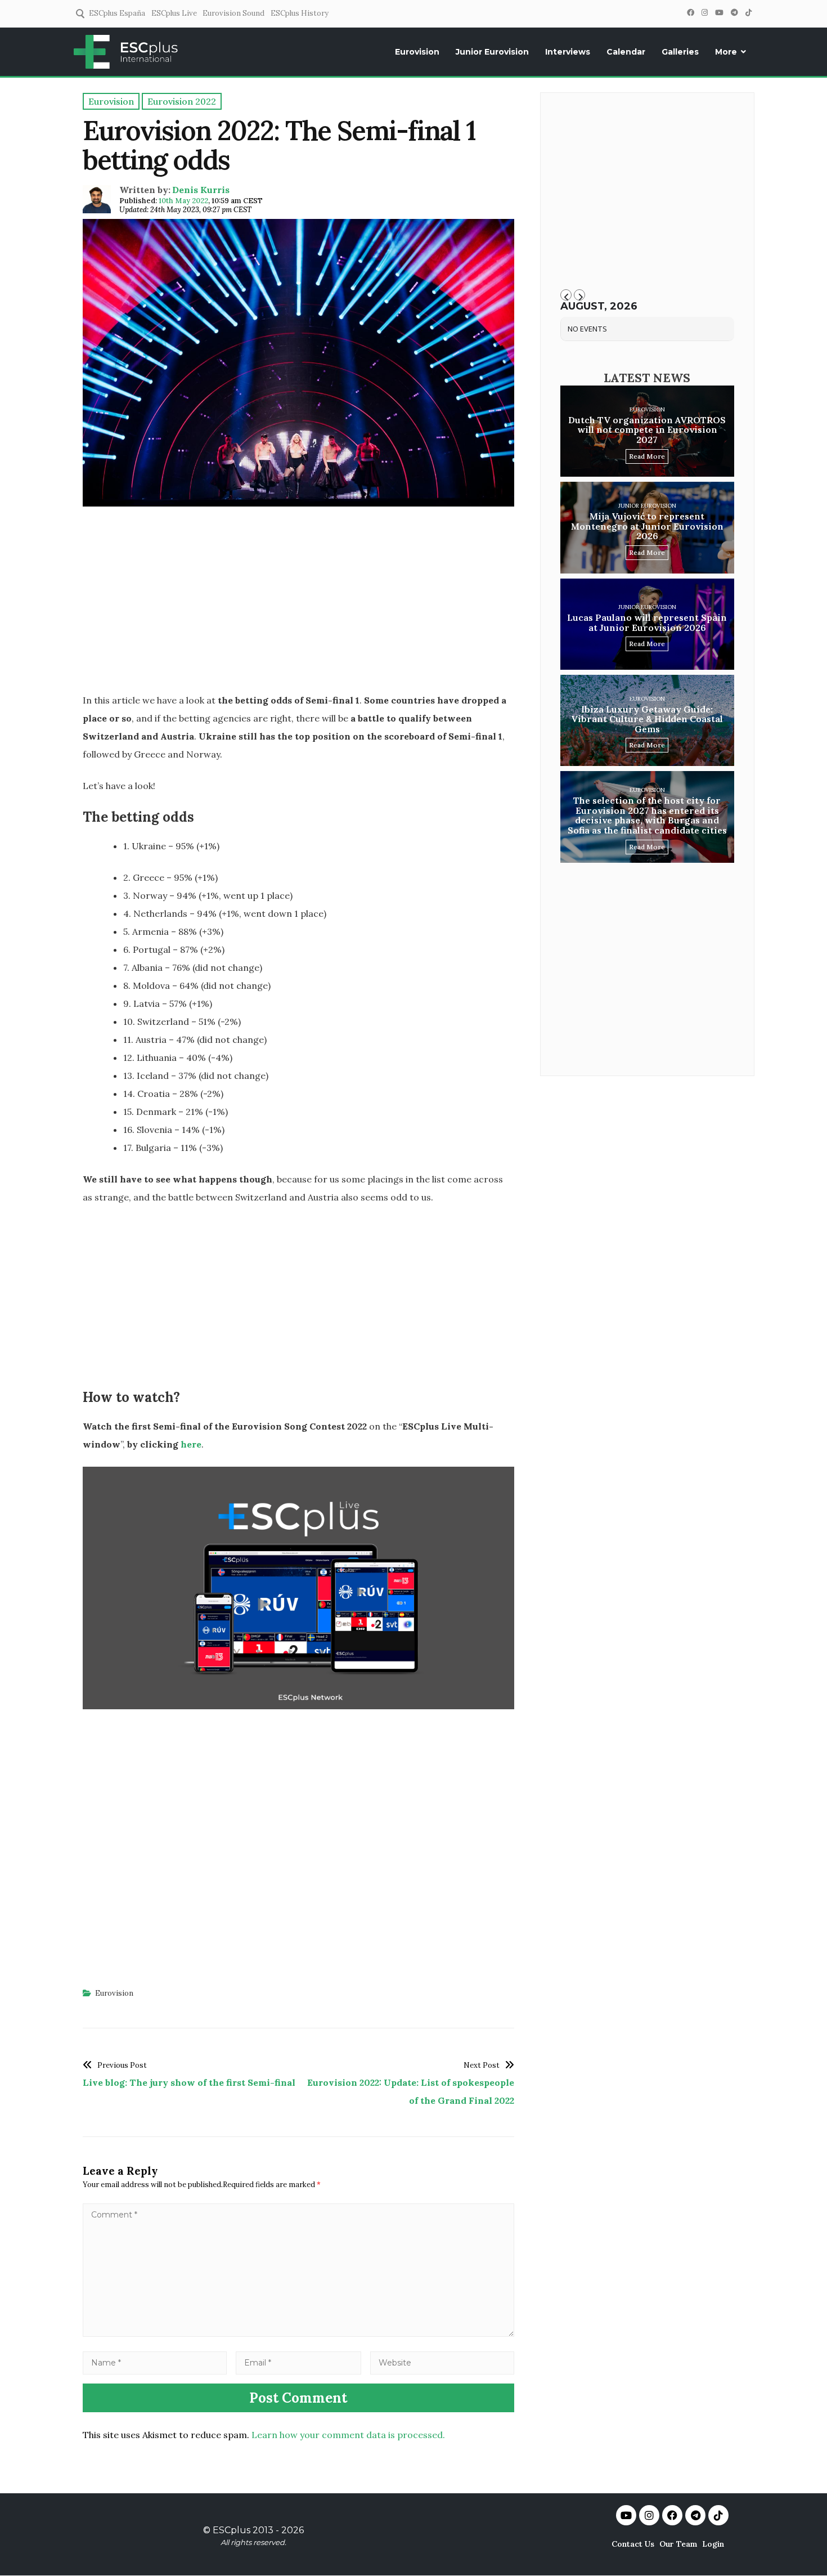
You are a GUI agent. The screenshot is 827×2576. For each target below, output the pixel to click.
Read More (647, 456)
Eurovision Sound (233, 13)
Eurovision (417, 52)
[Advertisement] (298, 603)
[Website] (442, 2362)
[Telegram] (734, 13)
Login (713, 2544)
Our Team (678, 2544)
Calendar (626, 52)
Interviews (568, 52)
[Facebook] (690, 13)
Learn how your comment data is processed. (348, 2435)
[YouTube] (719, 13)
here (191, 1444)
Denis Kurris (201, 190)
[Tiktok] (718, 2515)
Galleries (680, 52)
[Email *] (299, 2362)
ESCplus (232, 2530)
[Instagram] (704, 13)
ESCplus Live (174, 13)
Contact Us (633, 2544)
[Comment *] (298, 2333)
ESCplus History (300, 13)
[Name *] (155, 2362)
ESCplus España (117, 13)
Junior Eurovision (492, 52)
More (726, 52)
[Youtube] (626, 2515)
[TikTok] (748, 13)
